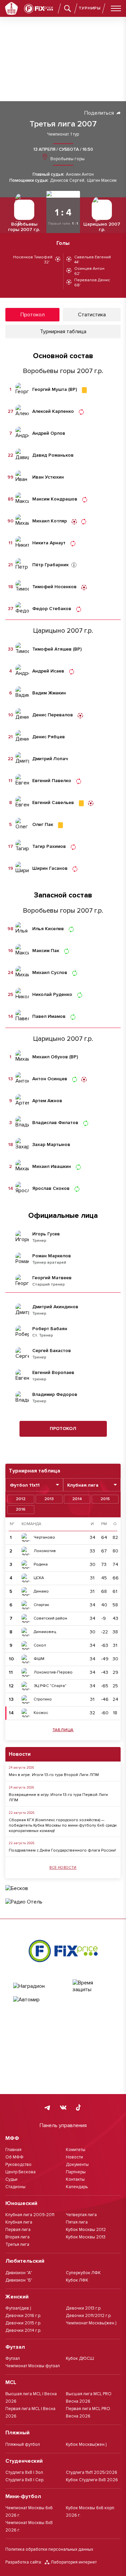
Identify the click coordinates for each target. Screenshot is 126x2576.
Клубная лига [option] (83, 1485)
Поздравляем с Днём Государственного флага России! (62, 1850)
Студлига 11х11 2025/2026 (92, 2472)
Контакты (75, 2179)
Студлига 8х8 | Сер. (25, 2480)
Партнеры (76, 2172)
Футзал (13, 2358)
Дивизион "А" (19, 2273)
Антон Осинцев (50, 1079)
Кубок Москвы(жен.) (86, 2444)
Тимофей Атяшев (52, 649)
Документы (77, 2165)
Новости (74, 2157)
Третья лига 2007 (63, 124)
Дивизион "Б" (19, 2280)
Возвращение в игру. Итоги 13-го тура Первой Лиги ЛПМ (58, 1797)
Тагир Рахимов (49, 847)
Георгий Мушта (50, 390)
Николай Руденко (52, 995)
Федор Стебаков (52, 609)
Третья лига (17, 2244)
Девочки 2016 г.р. (23, 2316)
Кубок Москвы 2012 (86, 2230)
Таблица (63, 1730)
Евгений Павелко (52, 781)
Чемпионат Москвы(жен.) (91, 2323)
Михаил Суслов (50, 973)
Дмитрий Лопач (50, 759)
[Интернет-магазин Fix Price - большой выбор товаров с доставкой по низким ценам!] (63, 1951)
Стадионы (15, 2187)
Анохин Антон (80, 175)
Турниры (90, 8)
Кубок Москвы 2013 (86, 2237)
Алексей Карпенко (53, 411)
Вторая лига (17, 2237)
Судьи (11, 2179)
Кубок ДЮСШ (80, 2358)
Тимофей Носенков (54, 587)
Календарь (77, 2187)
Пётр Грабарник (50, 565)
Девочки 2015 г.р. (23, 2323)
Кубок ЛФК (77, 2280)
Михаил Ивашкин (52, 1167)
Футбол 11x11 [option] (25, 1485)
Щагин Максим (102, 181)
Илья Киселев (48, 929)
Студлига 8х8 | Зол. (25, 2472)
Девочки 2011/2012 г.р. (89, 2316)
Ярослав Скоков (51, 1189)
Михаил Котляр (50, 521)
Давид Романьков (53, 455)
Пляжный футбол (23, 2444)
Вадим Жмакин (49, 693)
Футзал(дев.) (18, 2308)
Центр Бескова (20, 2172)
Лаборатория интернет (74, 2562)
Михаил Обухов (50, 1057)
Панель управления (63, 2125)
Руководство (18, 2165)
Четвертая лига (81, 2215)
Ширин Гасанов (50, 868)
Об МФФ (14, 2157)
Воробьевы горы (67, 159)
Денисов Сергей (67, 181)
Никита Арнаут (49, 543)
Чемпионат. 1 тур (63, 134)
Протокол (63, 1428)
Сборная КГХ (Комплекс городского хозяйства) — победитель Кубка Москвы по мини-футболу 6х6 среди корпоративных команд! (63, 1825)
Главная (13, 2150)
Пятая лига (77, 2222)
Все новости (63, 1868)
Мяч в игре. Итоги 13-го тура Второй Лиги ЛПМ (54, 1775)
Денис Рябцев (49, 737)
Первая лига (18, 2230)
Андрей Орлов (49, 433)
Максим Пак (46, 951)
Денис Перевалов (53, 715)
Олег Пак (43, 825)
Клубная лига (19, 2222)
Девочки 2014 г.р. (23, 2330)
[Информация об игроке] (74, 565)
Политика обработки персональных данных (49, 2549)
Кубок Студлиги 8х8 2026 (92, 2480)
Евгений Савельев (53, 803)
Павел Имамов (49, 1017)
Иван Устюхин (48, 477)
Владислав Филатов (55, 1123)
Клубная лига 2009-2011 (30, 2215)
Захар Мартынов (51, 1145)
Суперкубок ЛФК (83, 2273)
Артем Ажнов (47, 1101)
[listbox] (34, 1485)
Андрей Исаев (48, 671)
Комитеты (76, 2150)
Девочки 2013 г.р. (84, 2308)
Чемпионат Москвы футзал (33, 2366)
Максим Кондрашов (55, 499)
